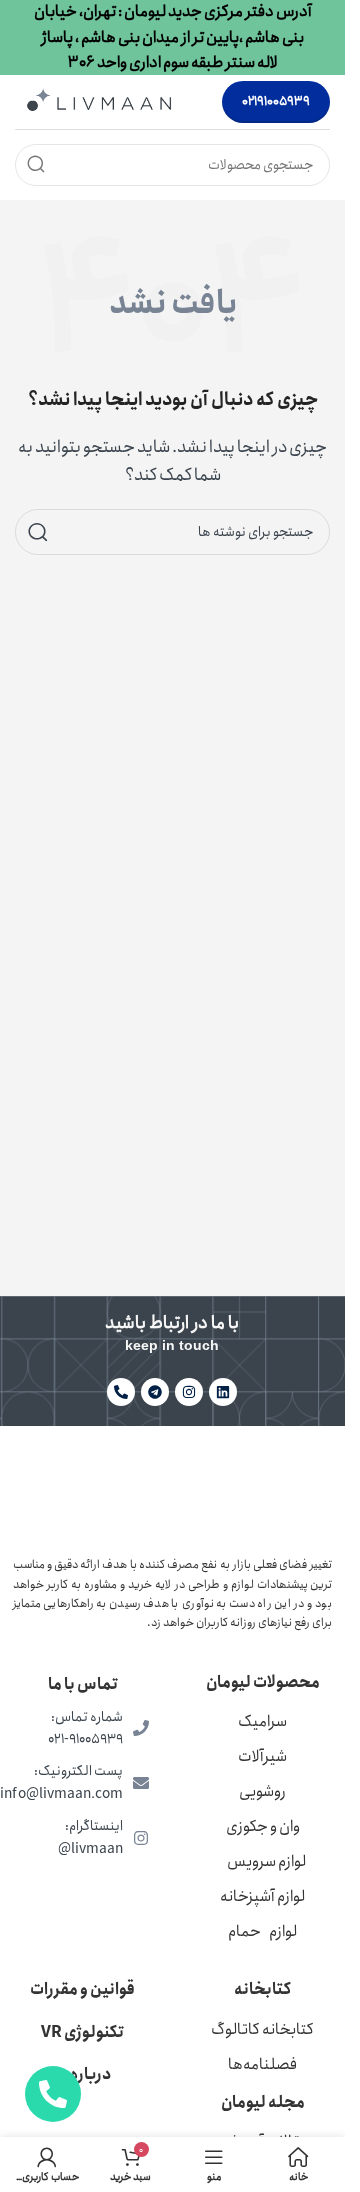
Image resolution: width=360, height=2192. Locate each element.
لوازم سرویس (266, 1861)
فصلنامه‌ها (262, 2064)
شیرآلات (262, 1756)
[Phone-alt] (121, 1392)
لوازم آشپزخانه (262, 1896)
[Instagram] (189, 1392)
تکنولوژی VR (82, 2032)
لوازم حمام (262, 1931)
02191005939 (276, 101)
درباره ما (82, 2074)
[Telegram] (155, 1392)
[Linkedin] (223, 1392)
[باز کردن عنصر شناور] (53, 2094)
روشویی (262, 1791)
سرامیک (262, 1721)
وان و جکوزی (263, 1826)
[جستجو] (36, 165)
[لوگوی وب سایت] (99, 100)
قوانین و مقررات (82, 1989)
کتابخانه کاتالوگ (262, 2029)
